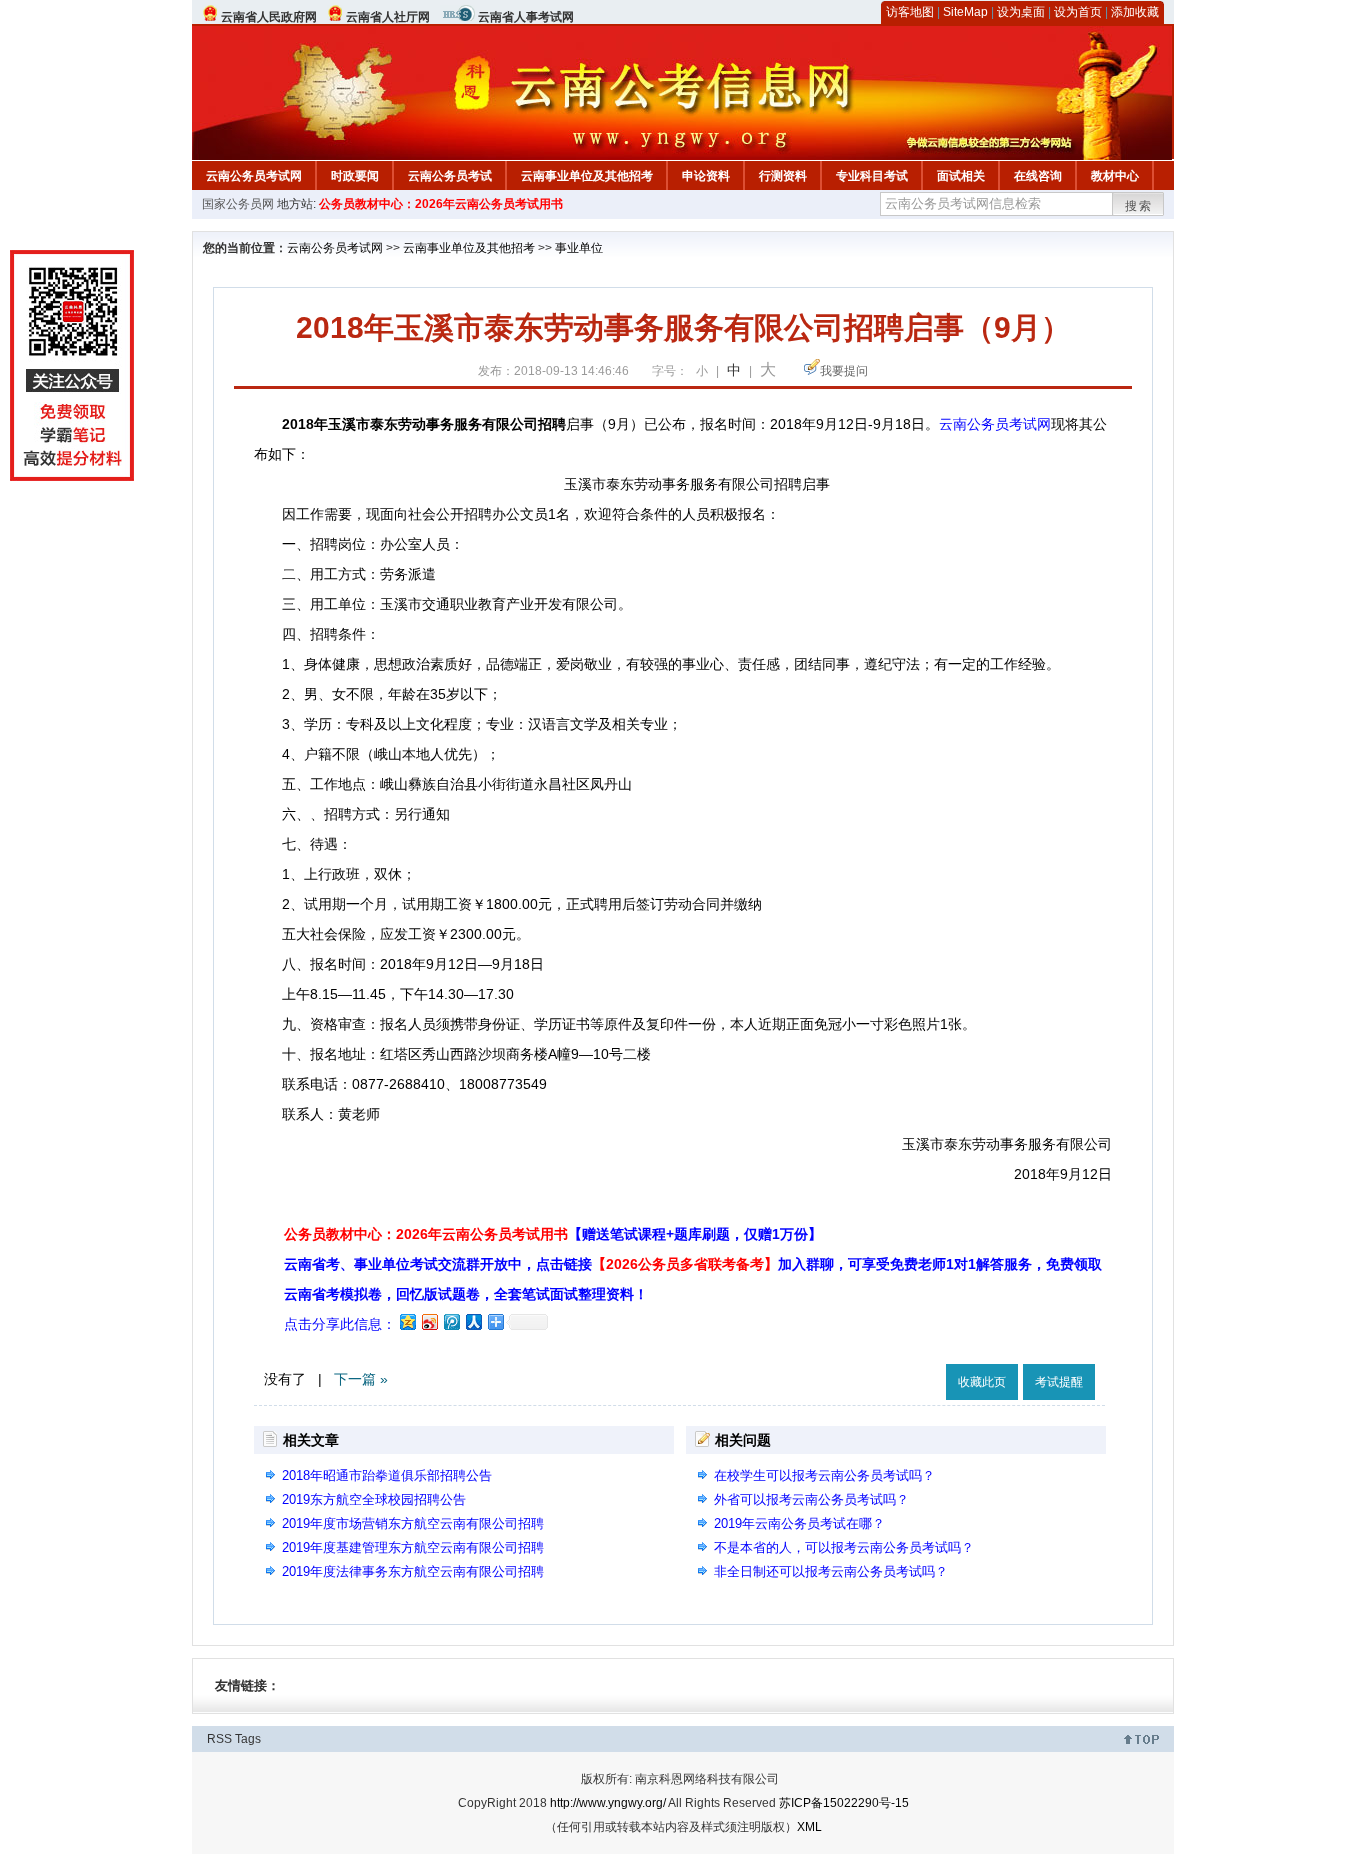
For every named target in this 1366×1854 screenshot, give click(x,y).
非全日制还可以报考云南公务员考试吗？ (831, 1571)
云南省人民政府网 (269, 17)
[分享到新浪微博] (429, 1321)
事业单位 (579, 248)
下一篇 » (361, 1379)
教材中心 (1115, 176)
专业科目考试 (872, 176)
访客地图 (910, 12)
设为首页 (1078, 12)
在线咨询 (1038, 176)
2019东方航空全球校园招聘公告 (374, 1499)
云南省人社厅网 (388, 17)
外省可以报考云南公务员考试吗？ (811, 1499)
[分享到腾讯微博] (451, 1321)
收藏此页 (982, 1382)
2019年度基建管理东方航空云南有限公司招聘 (413, 1547)
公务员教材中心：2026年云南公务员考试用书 (441, 204)
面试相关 (961, 176)
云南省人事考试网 (526, 17)
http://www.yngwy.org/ (608, 1803)
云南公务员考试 (450, 176)
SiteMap (965, 12)
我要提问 (844, 371)
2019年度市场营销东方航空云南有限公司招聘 (413, 1523)
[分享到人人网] (473, 1321)
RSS (219, 1739)
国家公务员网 (238, 204)
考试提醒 (1059, 1382)
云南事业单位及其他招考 (587, 176)
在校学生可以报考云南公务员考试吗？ (824, 1475)
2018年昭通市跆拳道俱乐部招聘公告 (387, 1475)
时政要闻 (355, 176)
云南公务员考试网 (254, 176)
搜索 (1139, 206)
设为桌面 (1021, 12)
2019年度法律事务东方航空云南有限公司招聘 (413, 1571)
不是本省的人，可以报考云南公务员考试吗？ (844, 1547)
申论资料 (706, 176)
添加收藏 (1135, 12)
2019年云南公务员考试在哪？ (799, 1523)
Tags (248, 1739)
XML (809, 1827)
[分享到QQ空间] (407, 1321)
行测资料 (783, 176)
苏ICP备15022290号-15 (844, 1803)
